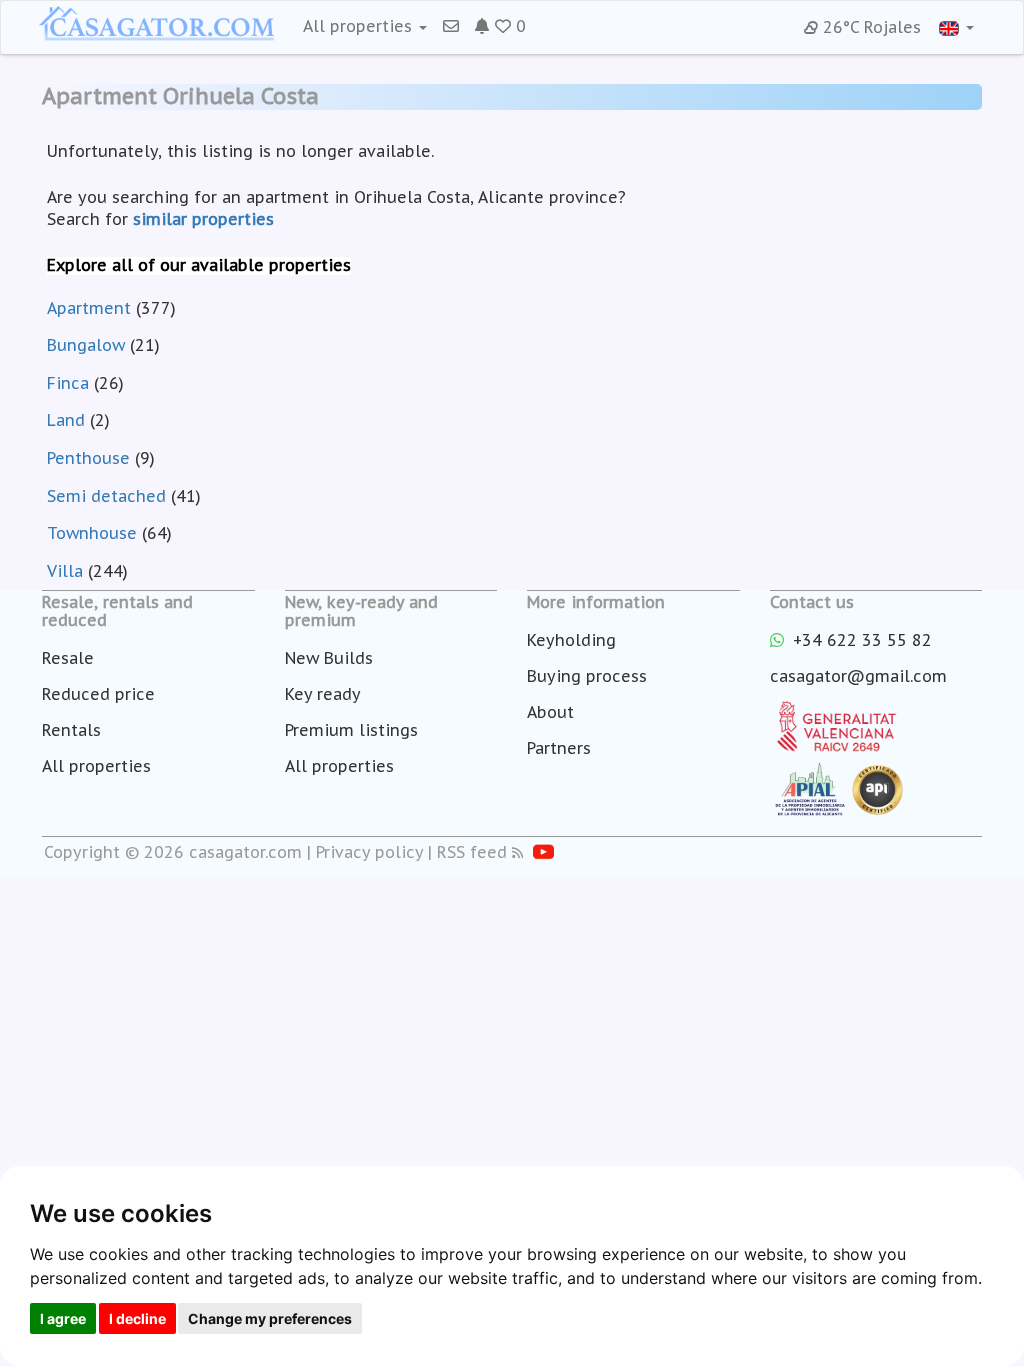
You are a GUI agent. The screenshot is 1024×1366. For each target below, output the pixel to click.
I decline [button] (137, 1318)
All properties (96, 766)
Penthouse (88, 458)
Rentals (71, 730)
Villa (65, 571)
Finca (68, 383)
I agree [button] (63, 1318)
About (550, 712)
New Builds (329, 658)
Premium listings (351, 730)
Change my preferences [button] (270, 1318)
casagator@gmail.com (858, 676)
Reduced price (98, 694)
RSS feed (472, 852)
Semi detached (106, 496)
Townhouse (92, 533)
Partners (559, 748)
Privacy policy (369, 852)
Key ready (323, 694)
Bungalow (86, 345)
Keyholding (571, 640)
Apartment (89, 308)
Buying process (587, 676)
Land (66, 420)
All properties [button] (360, 26)
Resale (68, 658)
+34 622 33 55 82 (860, 640)
